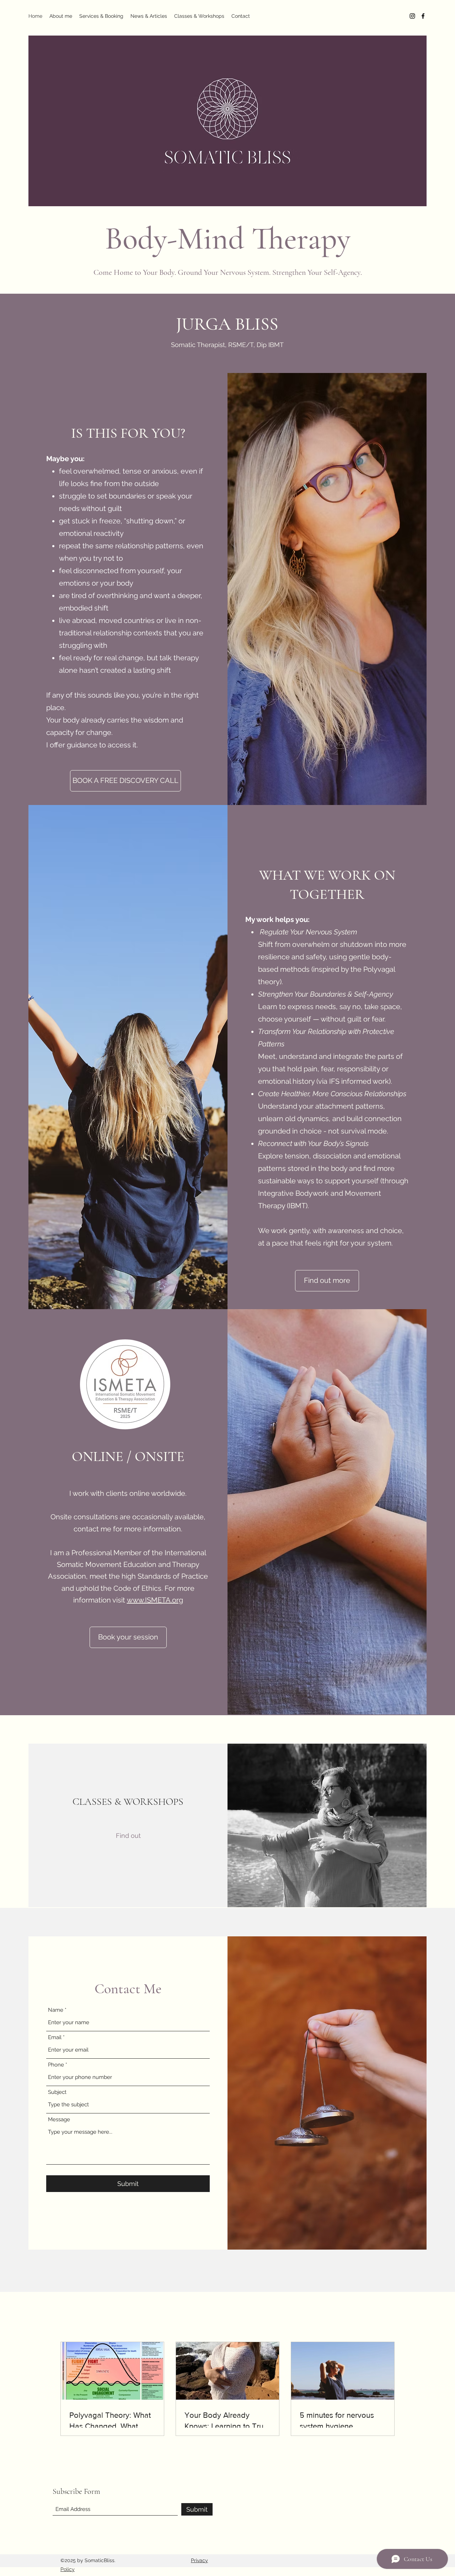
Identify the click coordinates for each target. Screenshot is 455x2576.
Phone (56, 2065)
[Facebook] (423, 16)
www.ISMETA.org (155, 1600)
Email (55, 2038)
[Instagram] (412, 16)
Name (56, 2010)
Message (59, 2120)
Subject (57, 2092)
